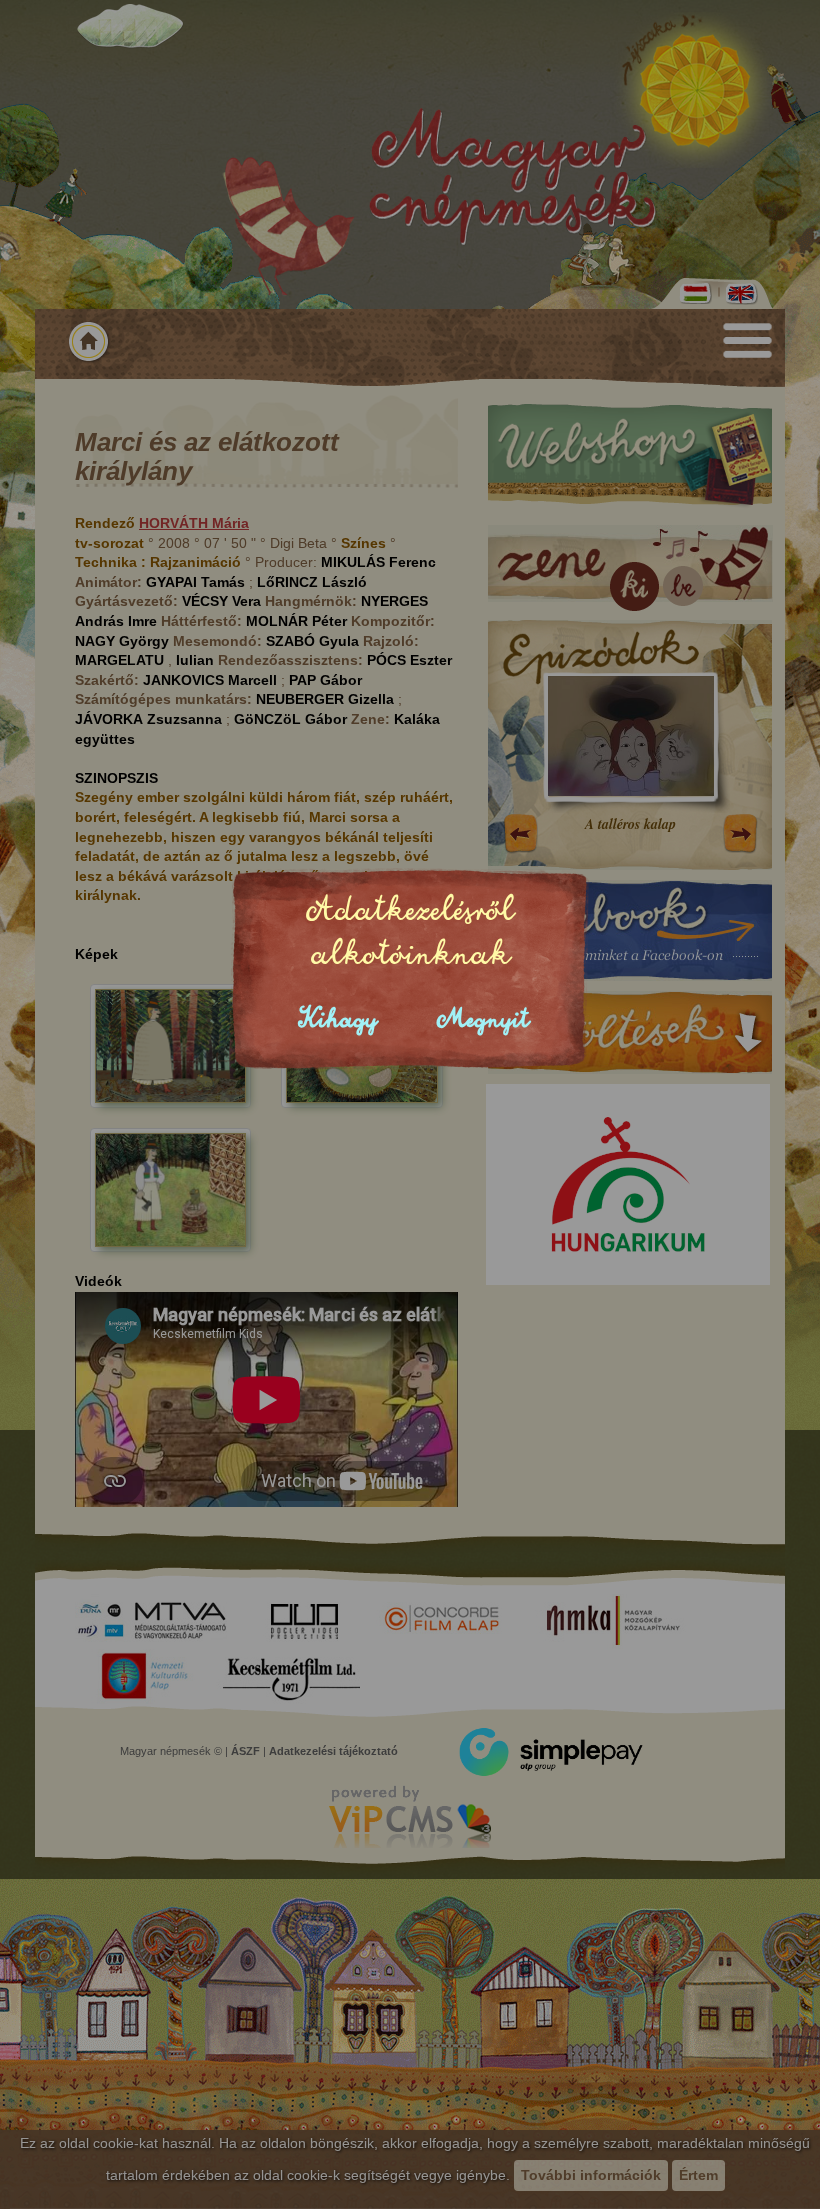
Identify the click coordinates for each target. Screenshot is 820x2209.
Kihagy (338, 1019)
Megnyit (483, 1019)
